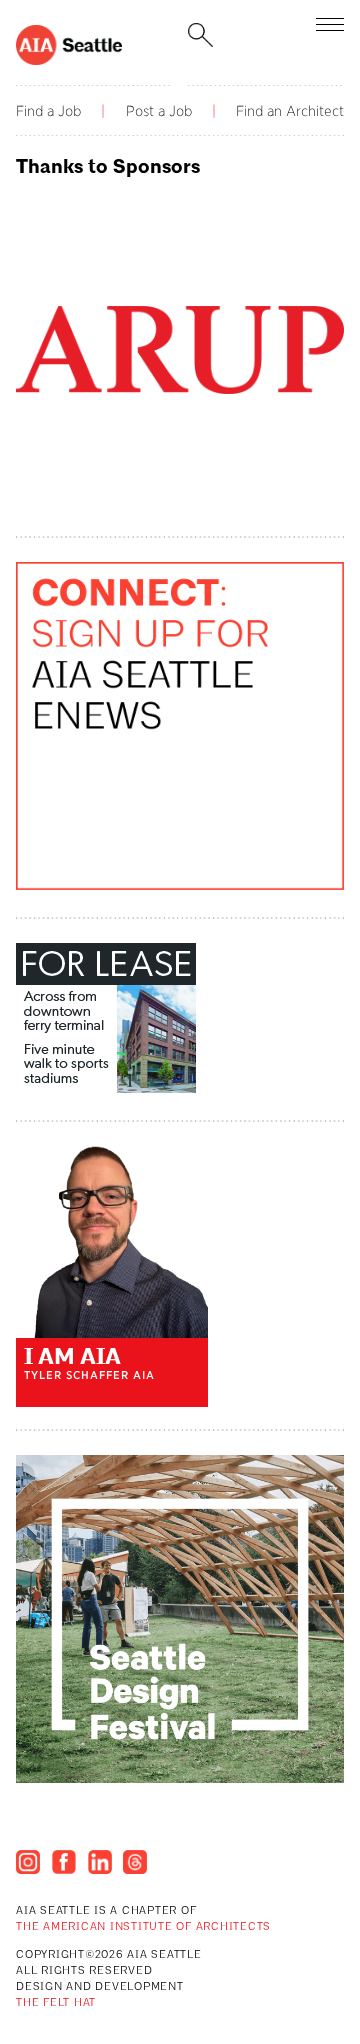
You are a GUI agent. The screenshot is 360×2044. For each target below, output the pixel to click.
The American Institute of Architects (143, 1927)
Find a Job (48, 111)
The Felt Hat (56, 2003)
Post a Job (159, 111)
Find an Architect (290, 111)
